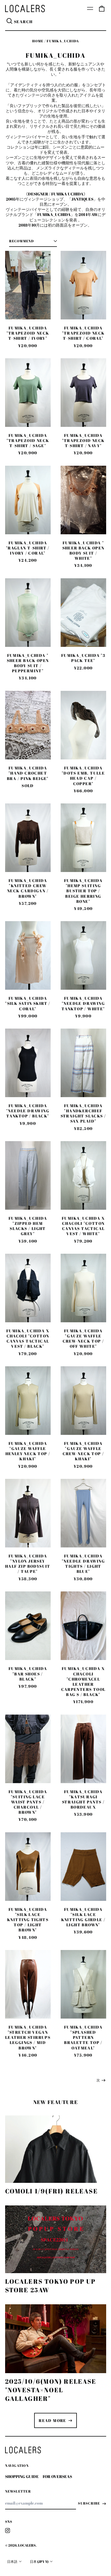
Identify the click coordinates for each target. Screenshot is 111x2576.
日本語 (13, 2562)
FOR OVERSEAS (57, 2476)
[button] (102, 9)
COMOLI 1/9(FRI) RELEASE (52, 2191)
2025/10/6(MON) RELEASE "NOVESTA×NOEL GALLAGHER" (51, 2390)
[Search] (10, 22)
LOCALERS (27, 2545)
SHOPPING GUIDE (22, 2476)
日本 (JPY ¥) (39, 2562)
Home (38, 41)
